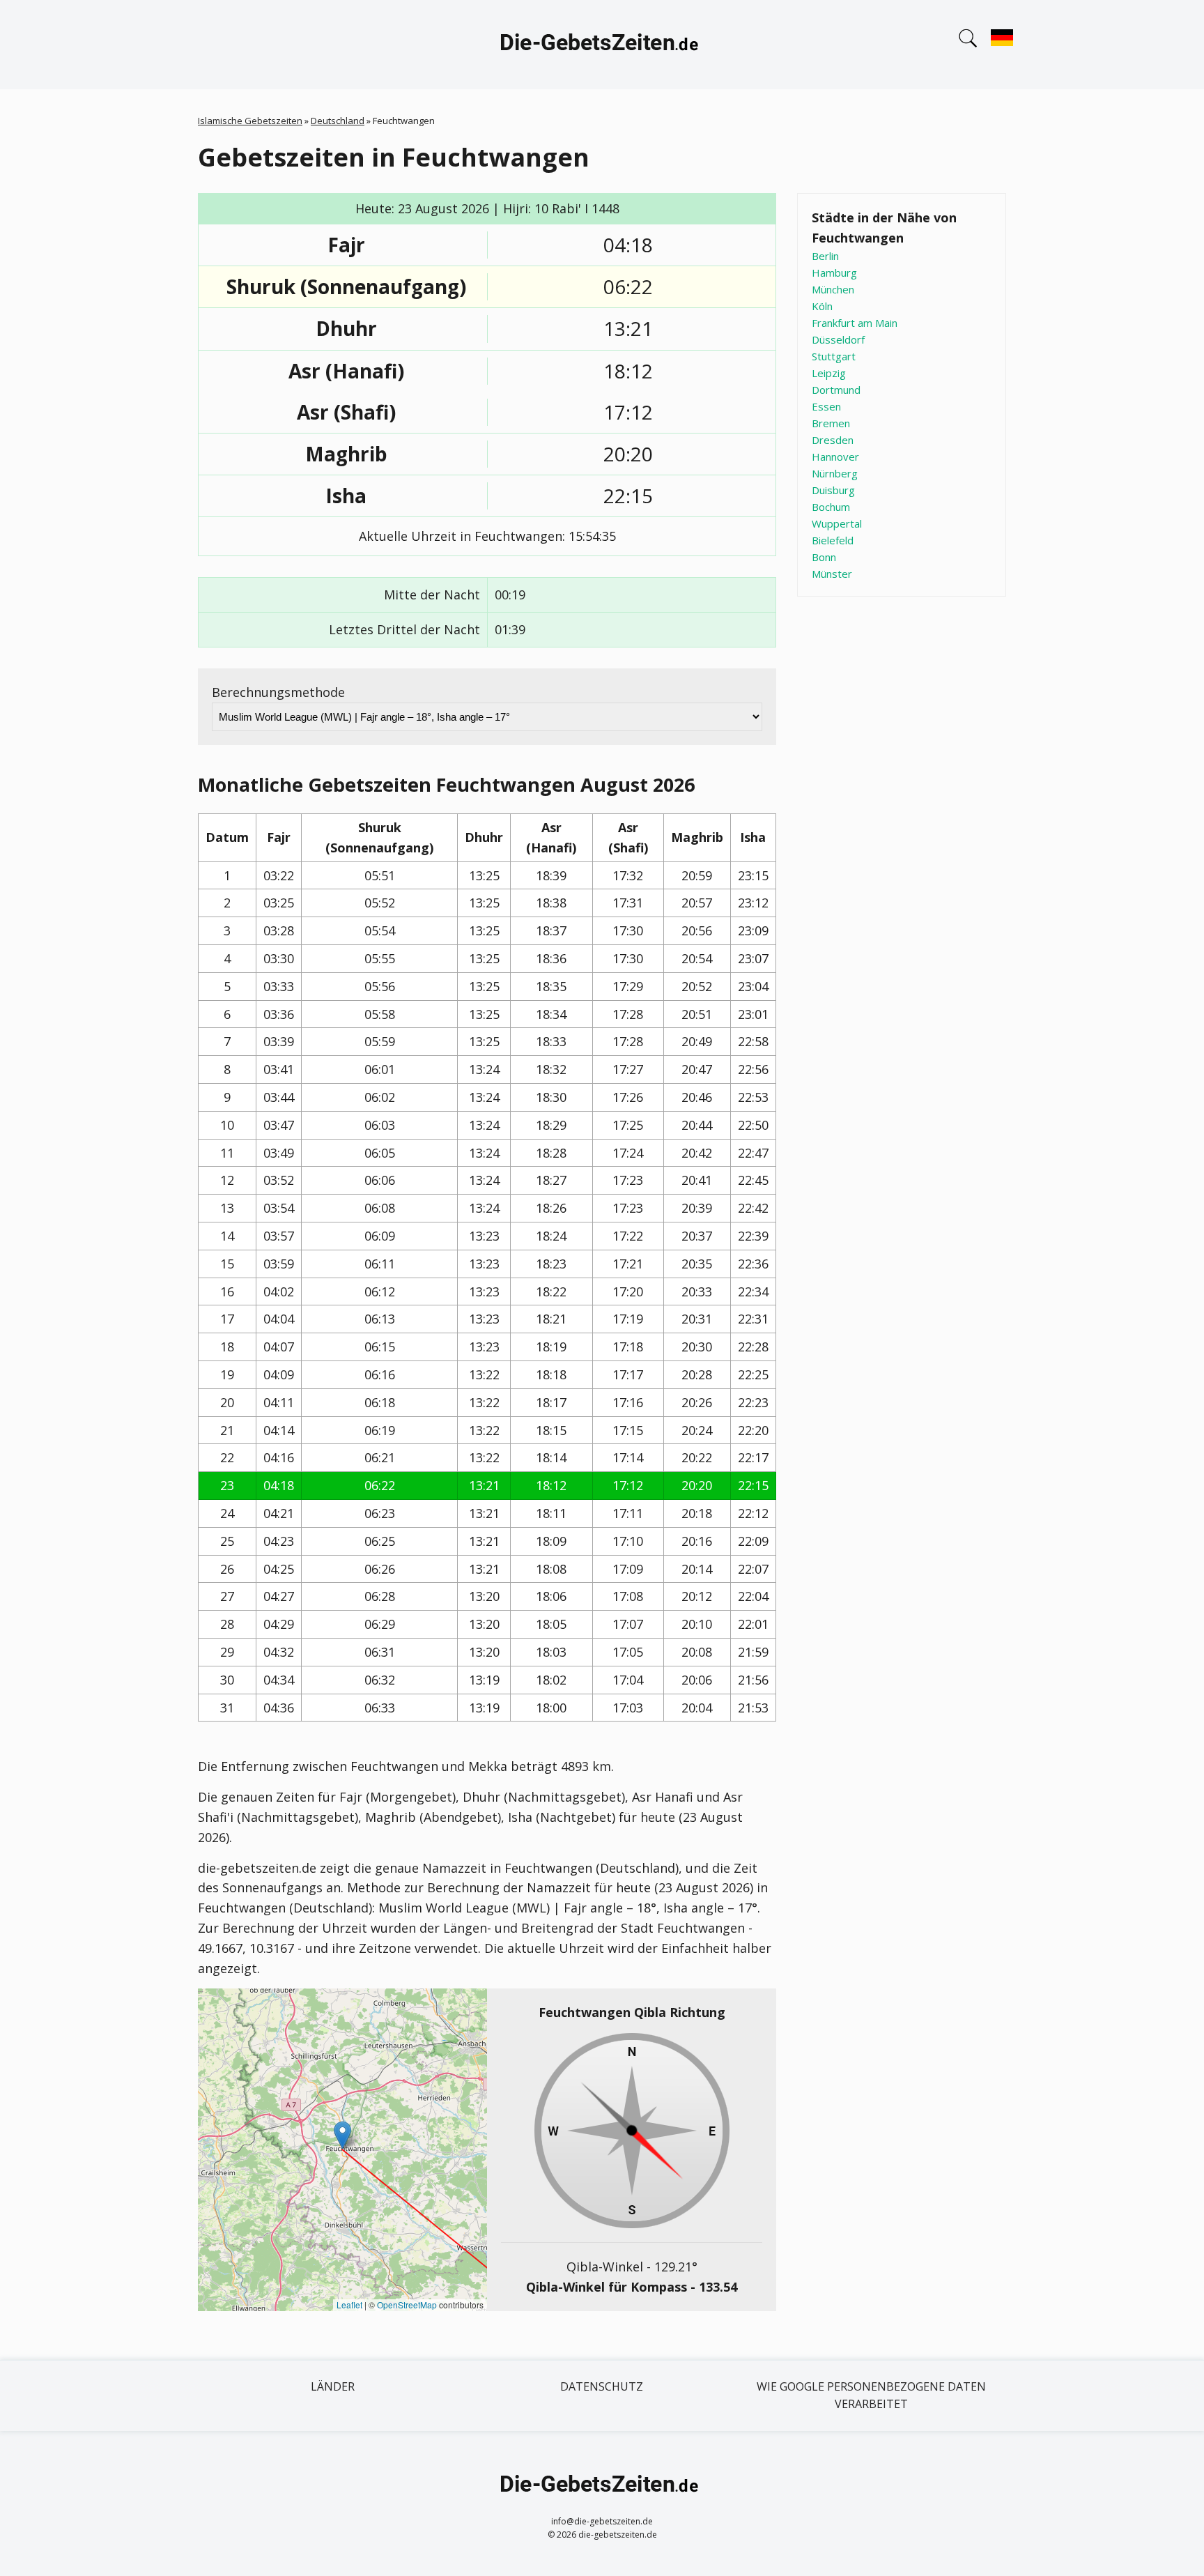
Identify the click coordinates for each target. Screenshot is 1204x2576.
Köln (822, 306)
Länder (333, 2386)
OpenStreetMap (407, 2305)
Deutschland (338, 121)
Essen (826, 406)
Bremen (831, 423)
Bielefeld (833, 540)
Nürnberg (835, 473)
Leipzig (829, 373)
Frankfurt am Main (855, 323)
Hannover (835, 457)
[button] (342, 2135)
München (833, 289)
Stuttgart (834, 356)
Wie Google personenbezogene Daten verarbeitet (871, 2395)
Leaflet (349, 2305)
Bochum (831, 507)
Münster (832, 574)
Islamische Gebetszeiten (250, 121)
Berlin (825, 256)
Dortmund (836, 390)
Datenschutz (602, 2386)
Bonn (824, 557)
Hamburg (834, 273)
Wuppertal (837, 523)
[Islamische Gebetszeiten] (602, 45)
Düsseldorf (838, 339)
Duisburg (833, 490)
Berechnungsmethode (278, 692)
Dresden (833, 440)
